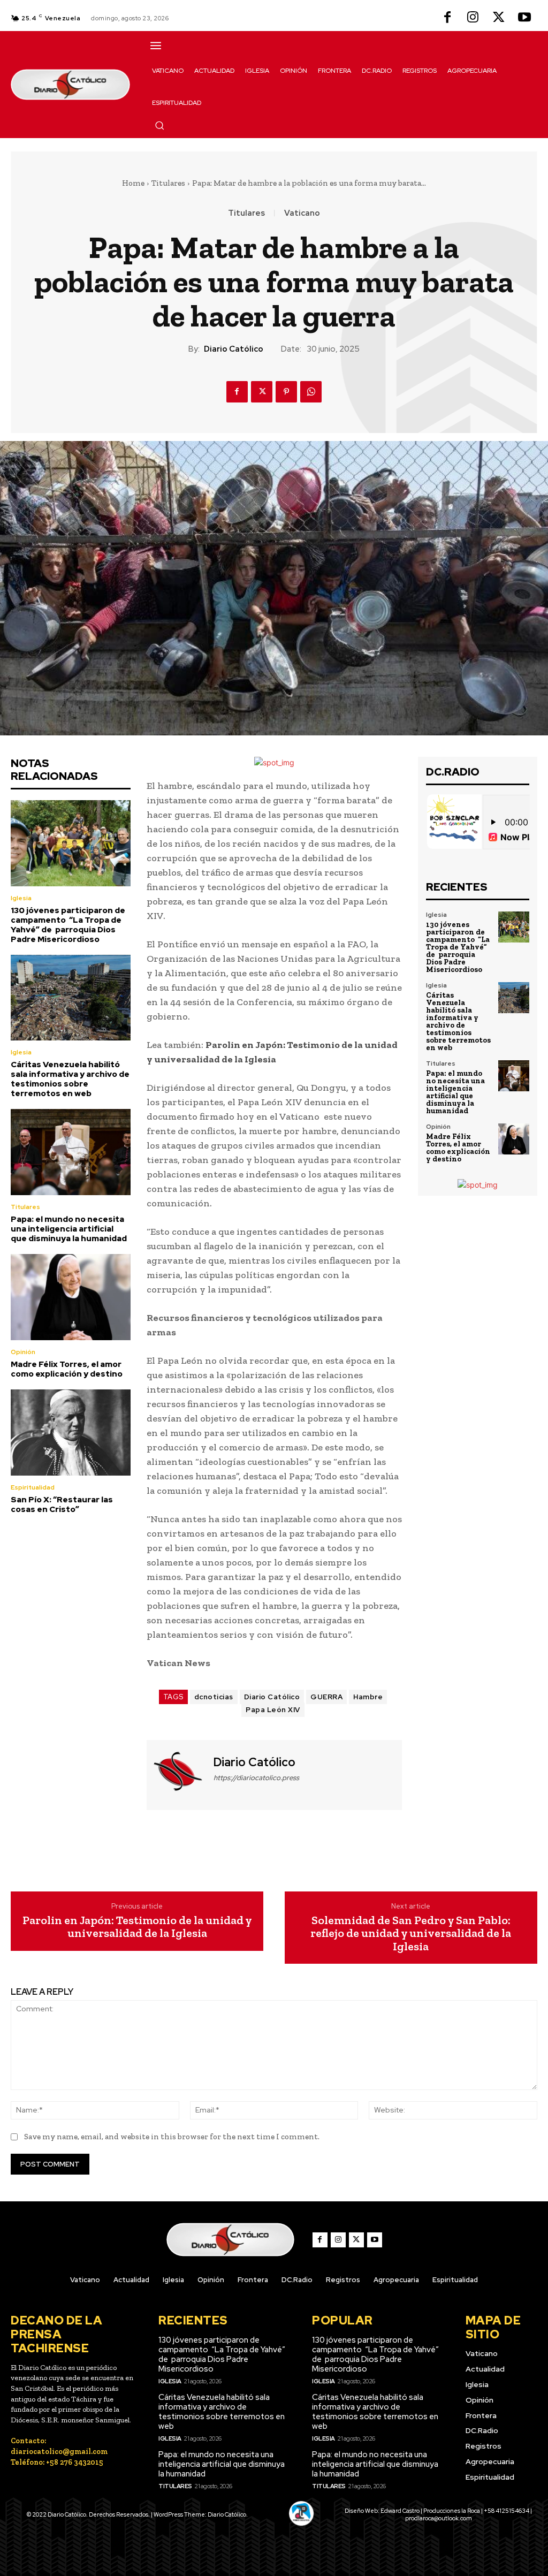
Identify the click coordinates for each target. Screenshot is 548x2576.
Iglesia (21, 898)
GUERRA (326, 1697)
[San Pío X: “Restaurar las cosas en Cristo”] (71, 1433)
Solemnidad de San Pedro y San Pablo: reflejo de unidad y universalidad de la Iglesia (411, 1933)
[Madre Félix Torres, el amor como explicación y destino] (71, 1297)
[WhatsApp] (311, 392)
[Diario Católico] (179, 1774)
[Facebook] (447, 18)
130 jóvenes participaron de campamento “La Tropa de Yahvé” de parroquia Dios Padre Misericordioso (68, 925)
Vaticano (302, 213)
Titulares (168, 183)
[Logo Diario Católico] (71, 85)
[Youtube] (524, 18)
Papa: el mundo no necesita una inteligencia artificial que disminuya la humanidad (69, 1229)
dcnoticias (214, 1697)
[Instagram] (473, 18)
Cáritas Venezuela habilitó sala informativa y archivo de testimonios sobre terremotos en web (70, 1079)
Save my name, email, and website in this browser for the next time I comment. (172, 2137)
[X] (499, 18)
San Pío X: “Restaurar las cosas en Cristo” (62, 1504)
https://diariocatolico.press (256, 1778)
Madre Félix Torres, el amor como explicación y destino (67, 1369)
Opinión (23, 1352)
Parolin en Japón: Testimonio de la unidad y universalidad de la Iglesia (137, 1927)
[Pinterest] (286, 392)
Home (133, 183)
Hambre (368, 1697)
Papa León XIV (273, 1710)
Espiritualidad (33, 1487)
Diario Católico (234, 349)
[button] (159, 125)
